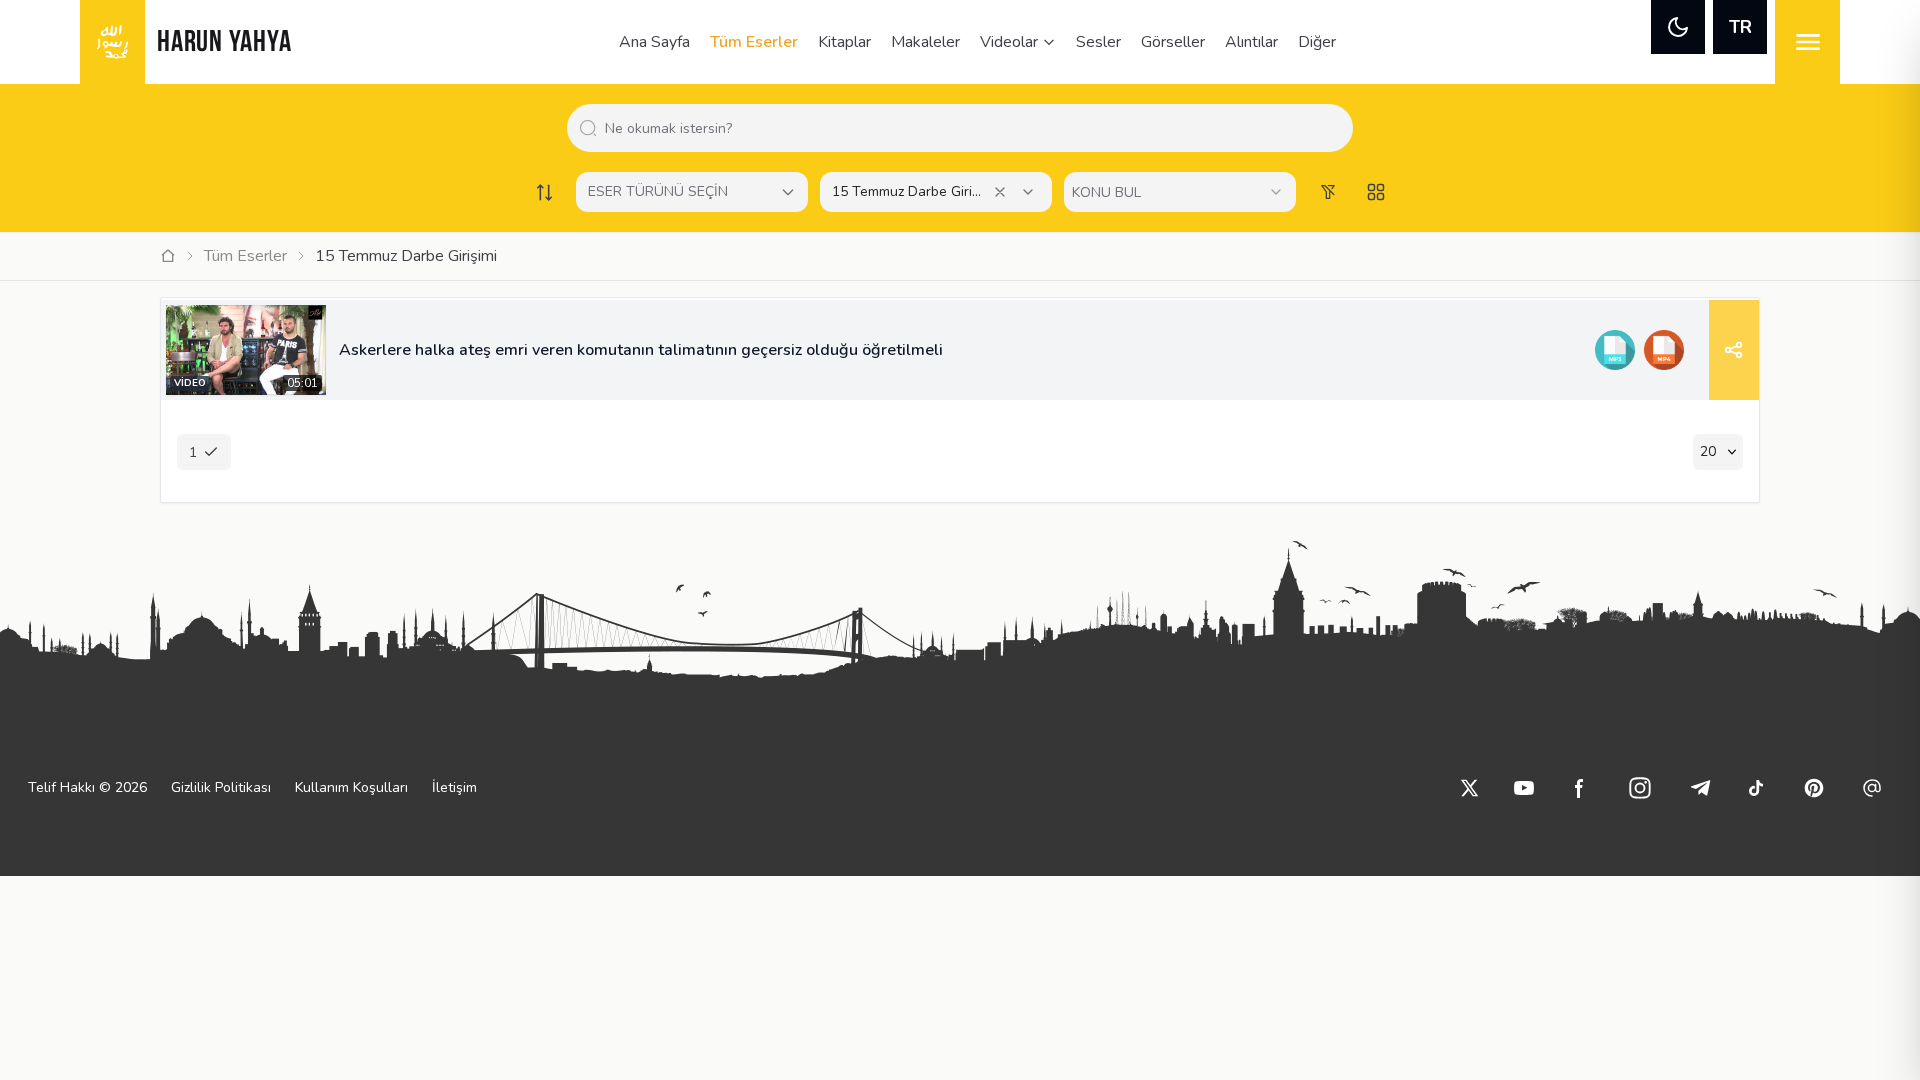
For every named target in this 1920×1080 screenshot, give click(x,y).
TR (1740, 27)
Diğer (1317, 42)
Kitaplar (844, 42)
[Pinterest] (1814, 788)
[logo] (112, 42)
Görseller (1173, 42)
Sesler (1098, 42)
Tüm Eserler (754, 42)
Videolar (1009, 42)
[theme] (1678, 27)
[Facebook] (1580, 788)
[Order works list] (544, 192)
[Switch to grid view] (1376, 192)
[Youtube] (1524, 788)
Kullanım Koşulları (351, 787)
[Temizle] (1000, 192)
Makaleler (925, 42)
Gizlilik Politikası (221, 787)
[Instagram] (1640, 788)
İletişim (454, 787)
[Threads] (1872, 788)
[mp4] (1663, 350)
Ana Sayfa (654, 42)
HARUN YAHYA (224, 43)
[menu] (1807, 42)
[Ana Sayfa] (168, 256)
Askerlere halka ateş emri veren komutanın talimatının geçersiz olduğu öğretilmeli (641, 350)
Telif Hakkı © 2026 (87, 787)
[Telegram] (1700, 788)
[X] (1470, 788)
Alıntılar (1251, 42)
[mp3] (1614, 350)
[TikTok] (1756, 788)
